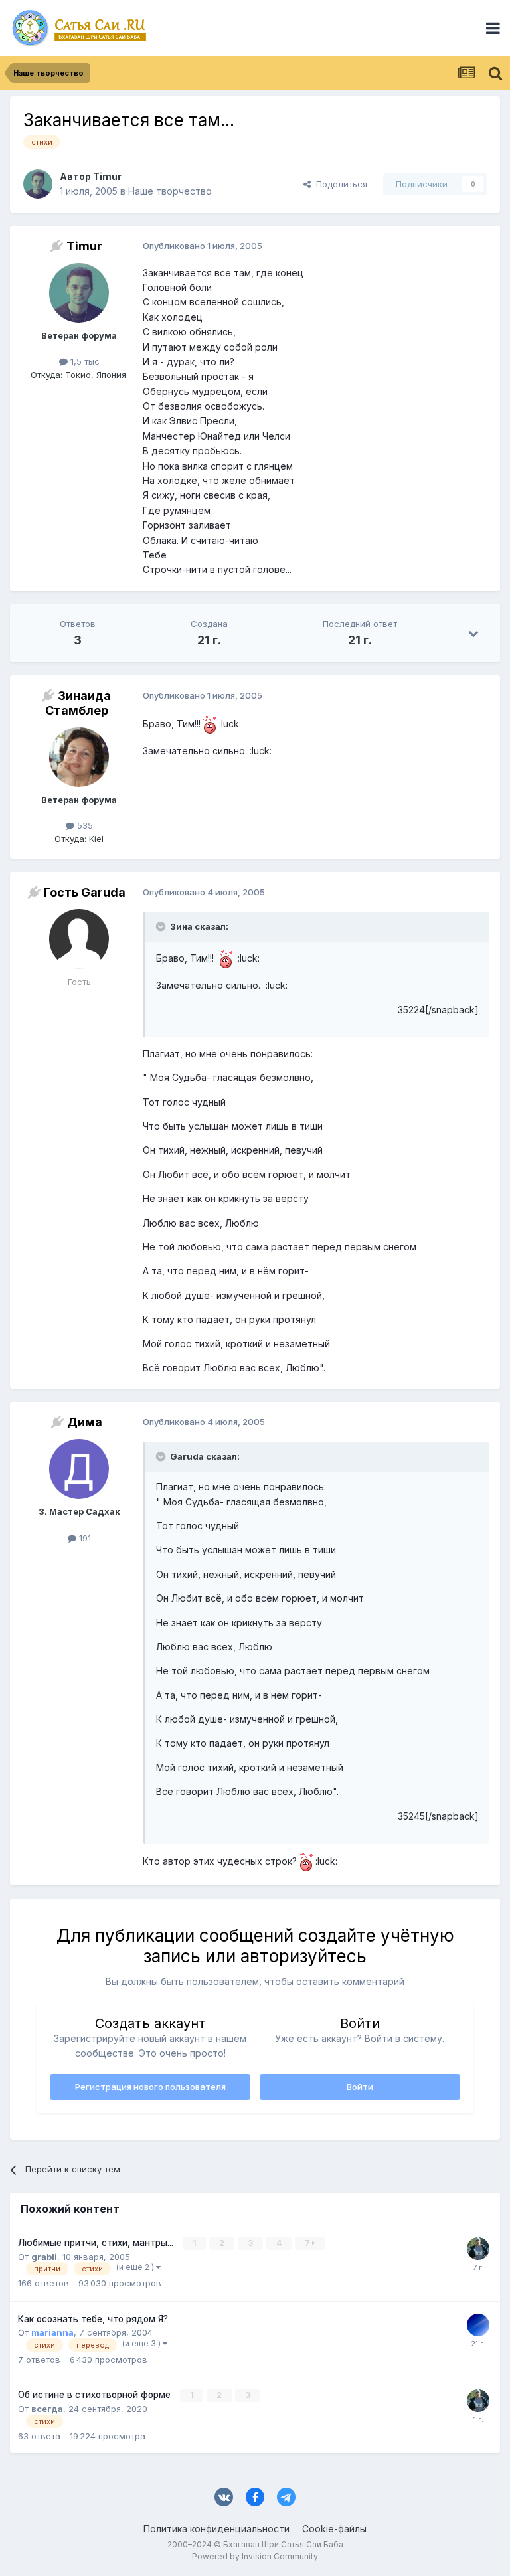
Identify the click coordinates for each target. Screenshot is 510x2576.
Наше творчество (170, 191)
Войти (360, 2087)
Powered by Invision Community (255, 2556)
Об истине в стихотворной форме (96, 2395)
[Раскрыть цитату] (162, 926)
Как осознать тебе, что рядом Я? (93, 2319)
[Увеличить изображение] (210, 724)
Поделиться (339, 184)
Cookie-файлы (334, 2529)
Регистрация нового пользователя (150, 2087)
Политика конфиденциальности (216, 2529)
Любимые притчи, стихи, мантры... (97, 2243)
